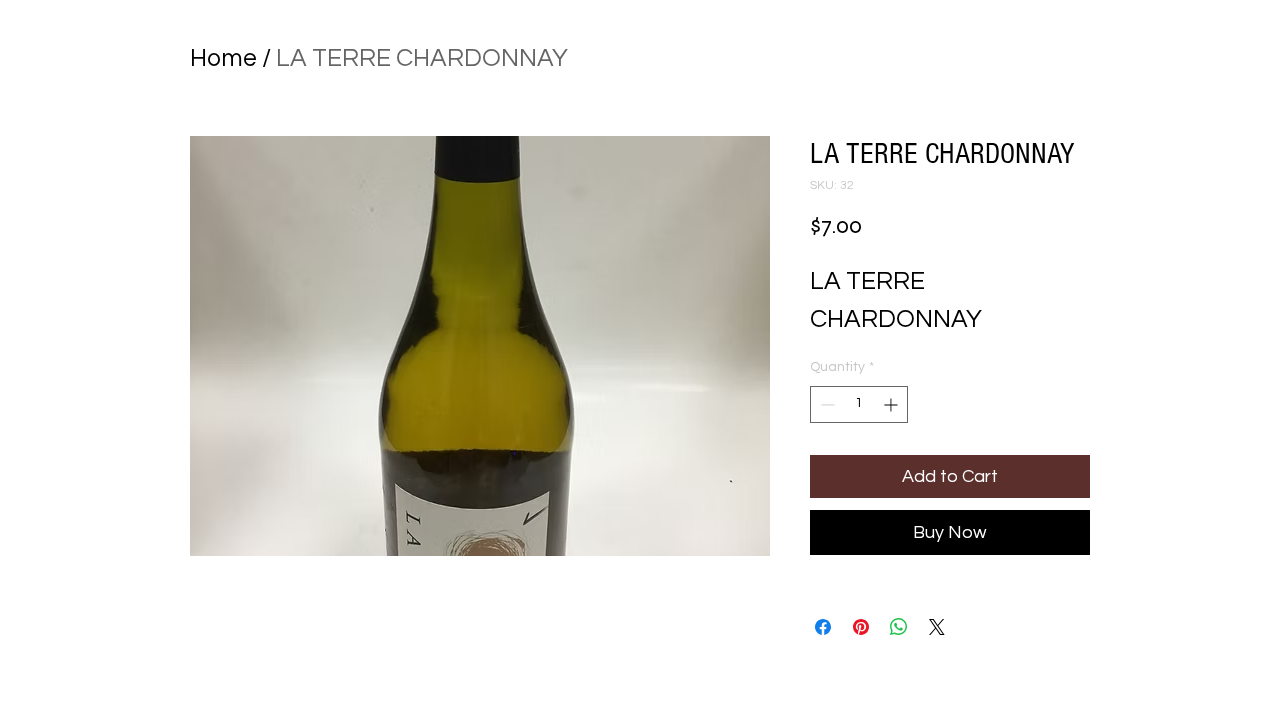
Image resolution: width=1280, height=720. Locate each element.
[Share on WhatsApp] (899, 627)
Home (223, 58)
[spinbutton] (859, 404)
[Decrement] (825, 404)
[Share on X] (937, 627)
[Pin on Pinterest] (861, 627)
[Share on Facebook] (823, 627)
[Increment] (892, 404)
